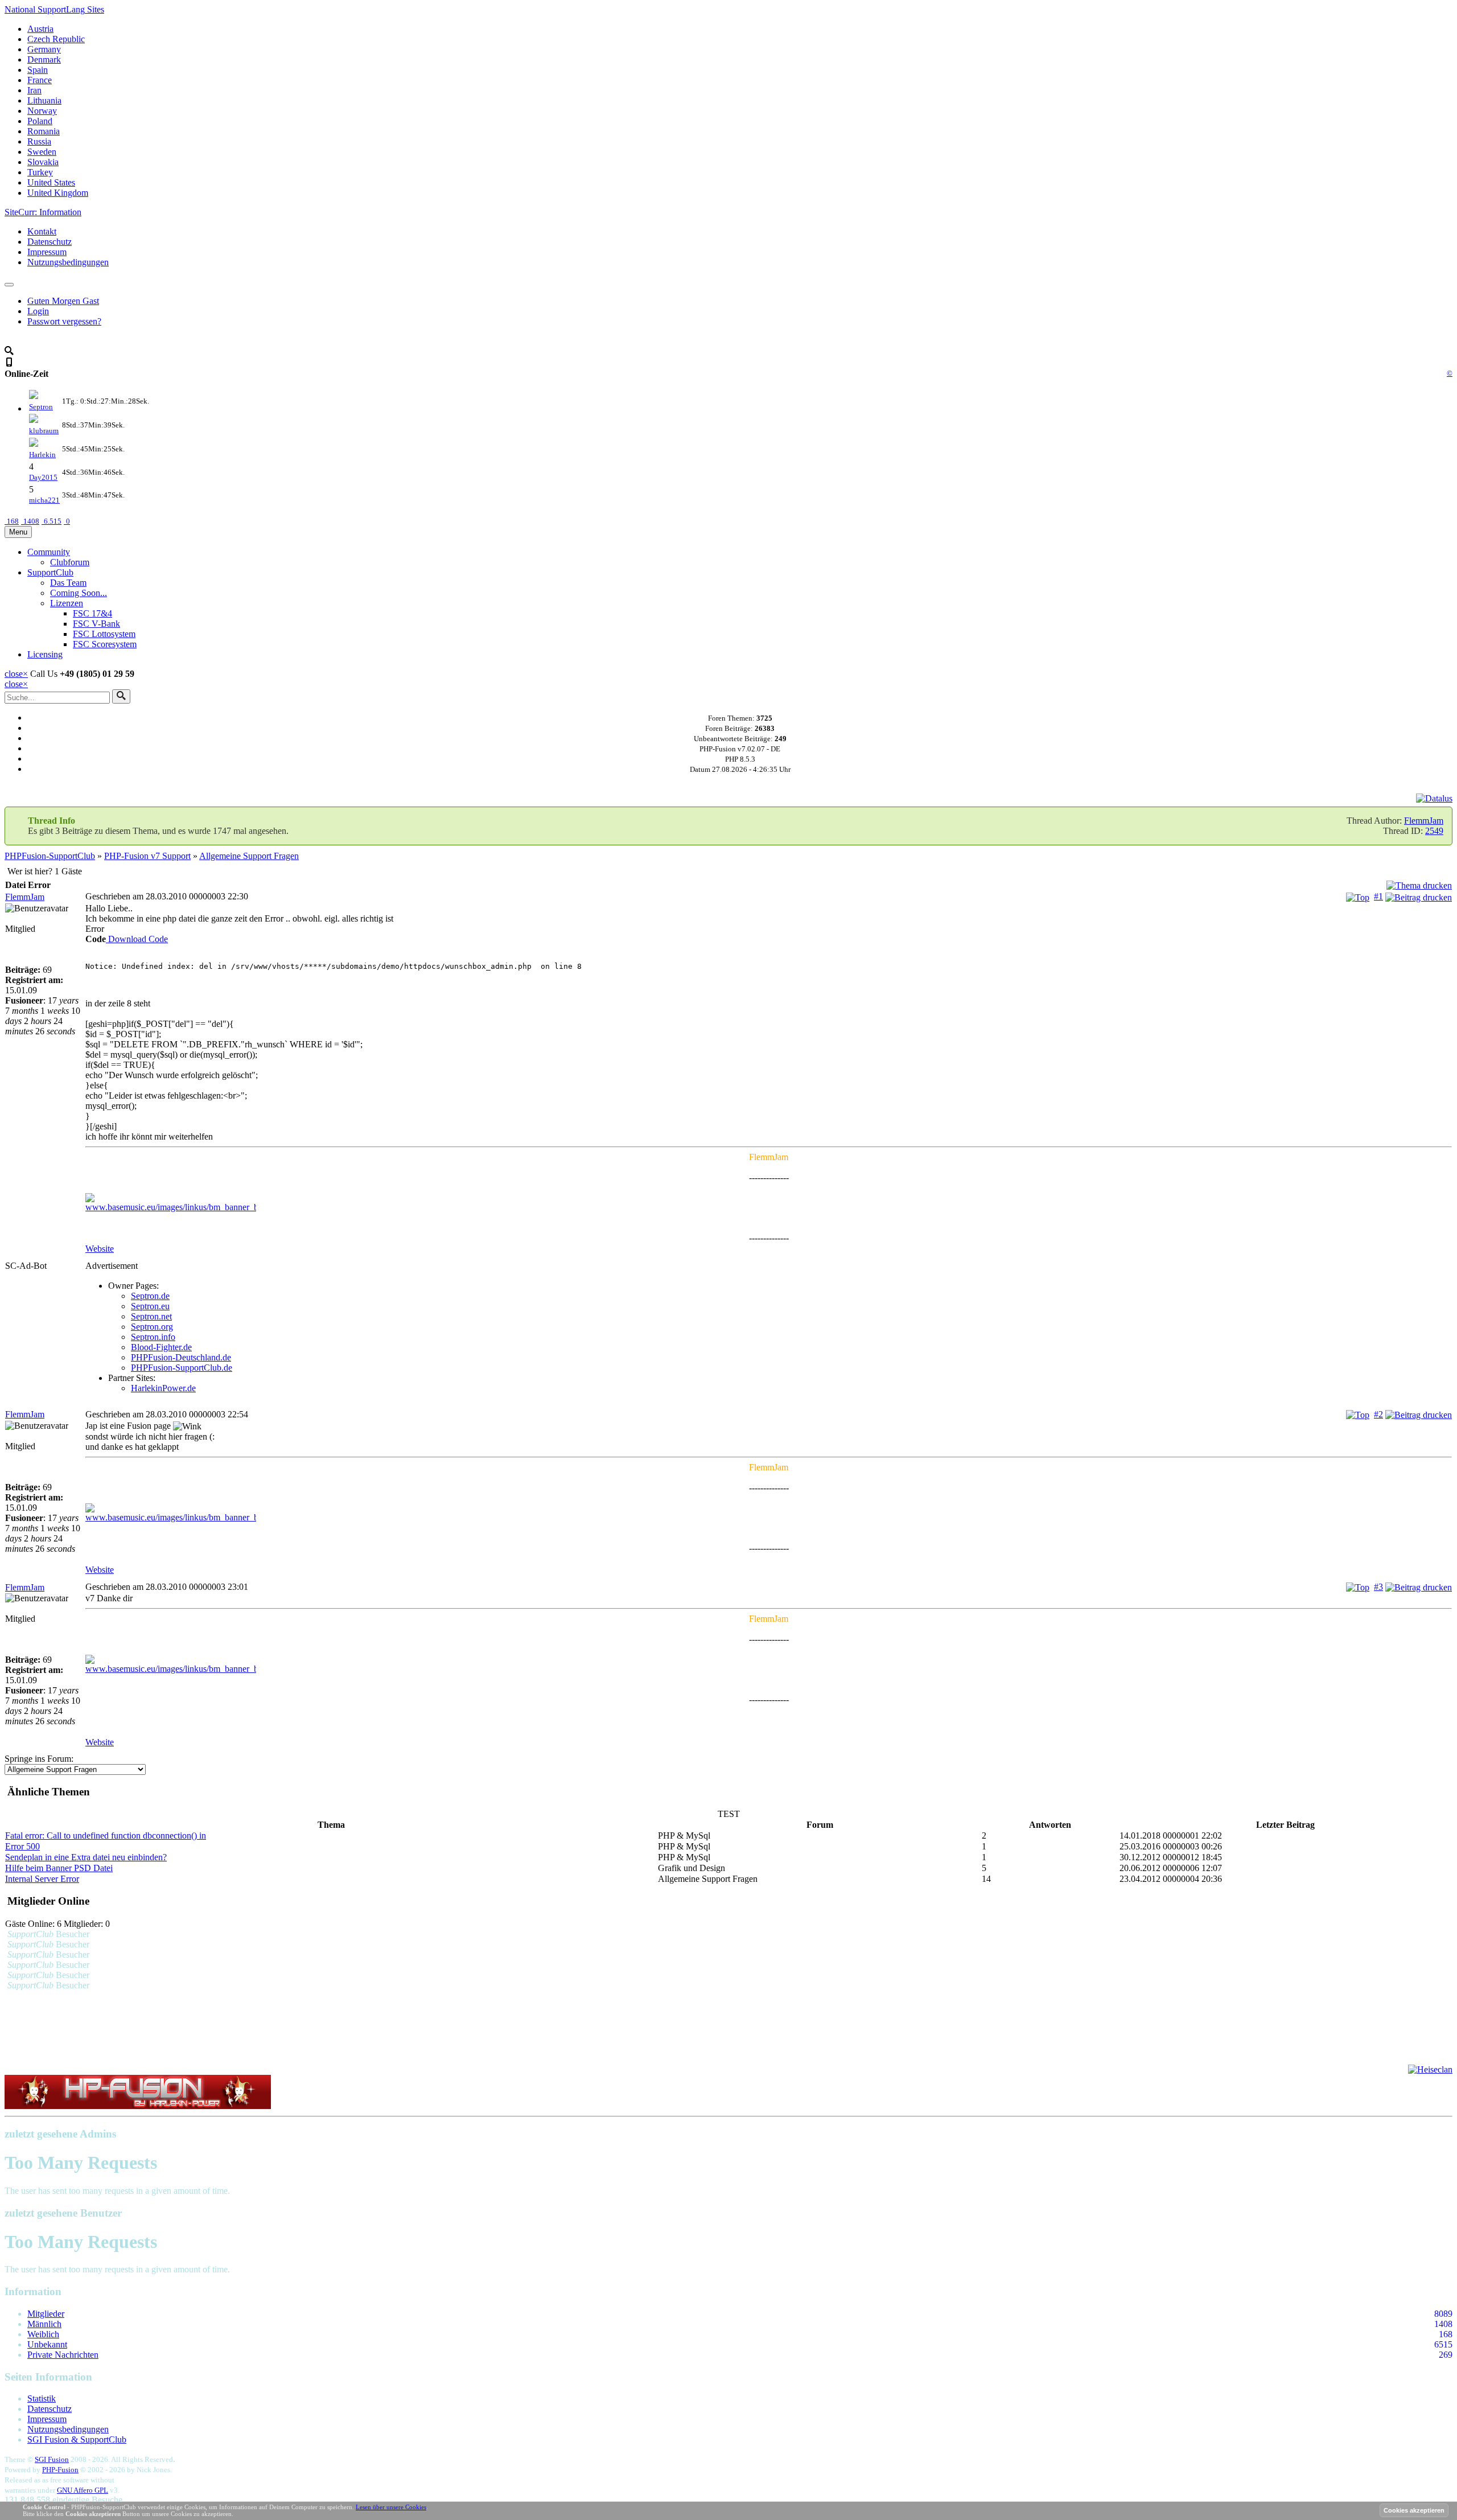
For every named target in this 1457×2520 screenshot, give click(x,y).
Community (49, 552)
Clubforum (70, 562)
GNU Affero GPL (83, 2490)
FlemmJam (1424, 821)
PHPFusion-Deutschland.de (181, 1357)
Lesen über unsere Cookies (391, 2507)
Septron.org (152, 1327)
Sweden (42, 152)
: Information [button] (43, 212)
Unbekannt (47, 2344)
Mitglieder (46, 2314)
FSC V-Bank (96, 624)
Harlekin (42, 455)
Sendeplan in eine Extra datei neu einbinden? (86, 1857)
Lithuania (44, 100)
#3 (1378, 1587)
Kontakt (42, 231)
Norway (42, 111)
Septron (41, 407)
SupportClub (50, 572)
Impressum (47, 252)
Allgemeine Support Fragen (249, 856)
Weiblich (43, 2334)
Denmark (44, 59)
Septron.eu (150, 1306)
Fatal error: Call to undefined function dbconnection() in (106, 1835)
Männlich (44, 2324)
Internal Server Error (42, 1879)
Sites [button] (54, 9)
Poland (40, 121)
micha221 (44, 500)
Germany (44, 49)
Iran (34, 90)
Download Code (137, 939)
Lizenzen (67, 603)
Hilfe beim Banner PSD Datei (59, 1868)
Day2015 (43, 477)
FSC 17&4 (92, 613)
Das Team (68, 583)
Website (100, 1249)
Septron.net (151, 1316)
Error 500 (22, 1846)
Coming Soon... (79, 593)
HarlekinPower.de (163, 1388)
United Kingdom (58, 193)
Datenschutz (50, 242)
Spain (38, 70)
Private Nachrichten (63, 2355)
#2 (1378, 1414)
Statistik (42, 2398)
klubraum (44, 431)
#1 (1378, 896)
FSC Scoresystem (105, 644)
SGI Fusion (52, 2459)
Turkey (40, 172)
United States (51, 182)
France (40, 80)
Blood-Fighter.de (161, 1347)
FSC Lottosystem (104, 634)
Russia (39, 141)
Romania (44, 131)
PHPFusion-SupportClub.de (182, 1368)
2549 (1434, 831)
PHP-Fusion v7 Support (147, 856)
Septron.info (153, 1337)
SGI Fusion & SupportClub (77, 2439)
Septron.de (150, 1296)
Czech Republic (56, 39)
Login (38, 311)
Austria (40, 29)
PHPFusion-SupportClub (50, 856)
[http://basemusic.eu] (769, 1203)
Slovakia (43, 162)
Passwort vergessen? (64, 321)
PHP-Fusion (60, 2470)
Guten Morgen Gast (63, 301)
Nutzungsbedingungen (68, 262)
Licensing (45, 654)
